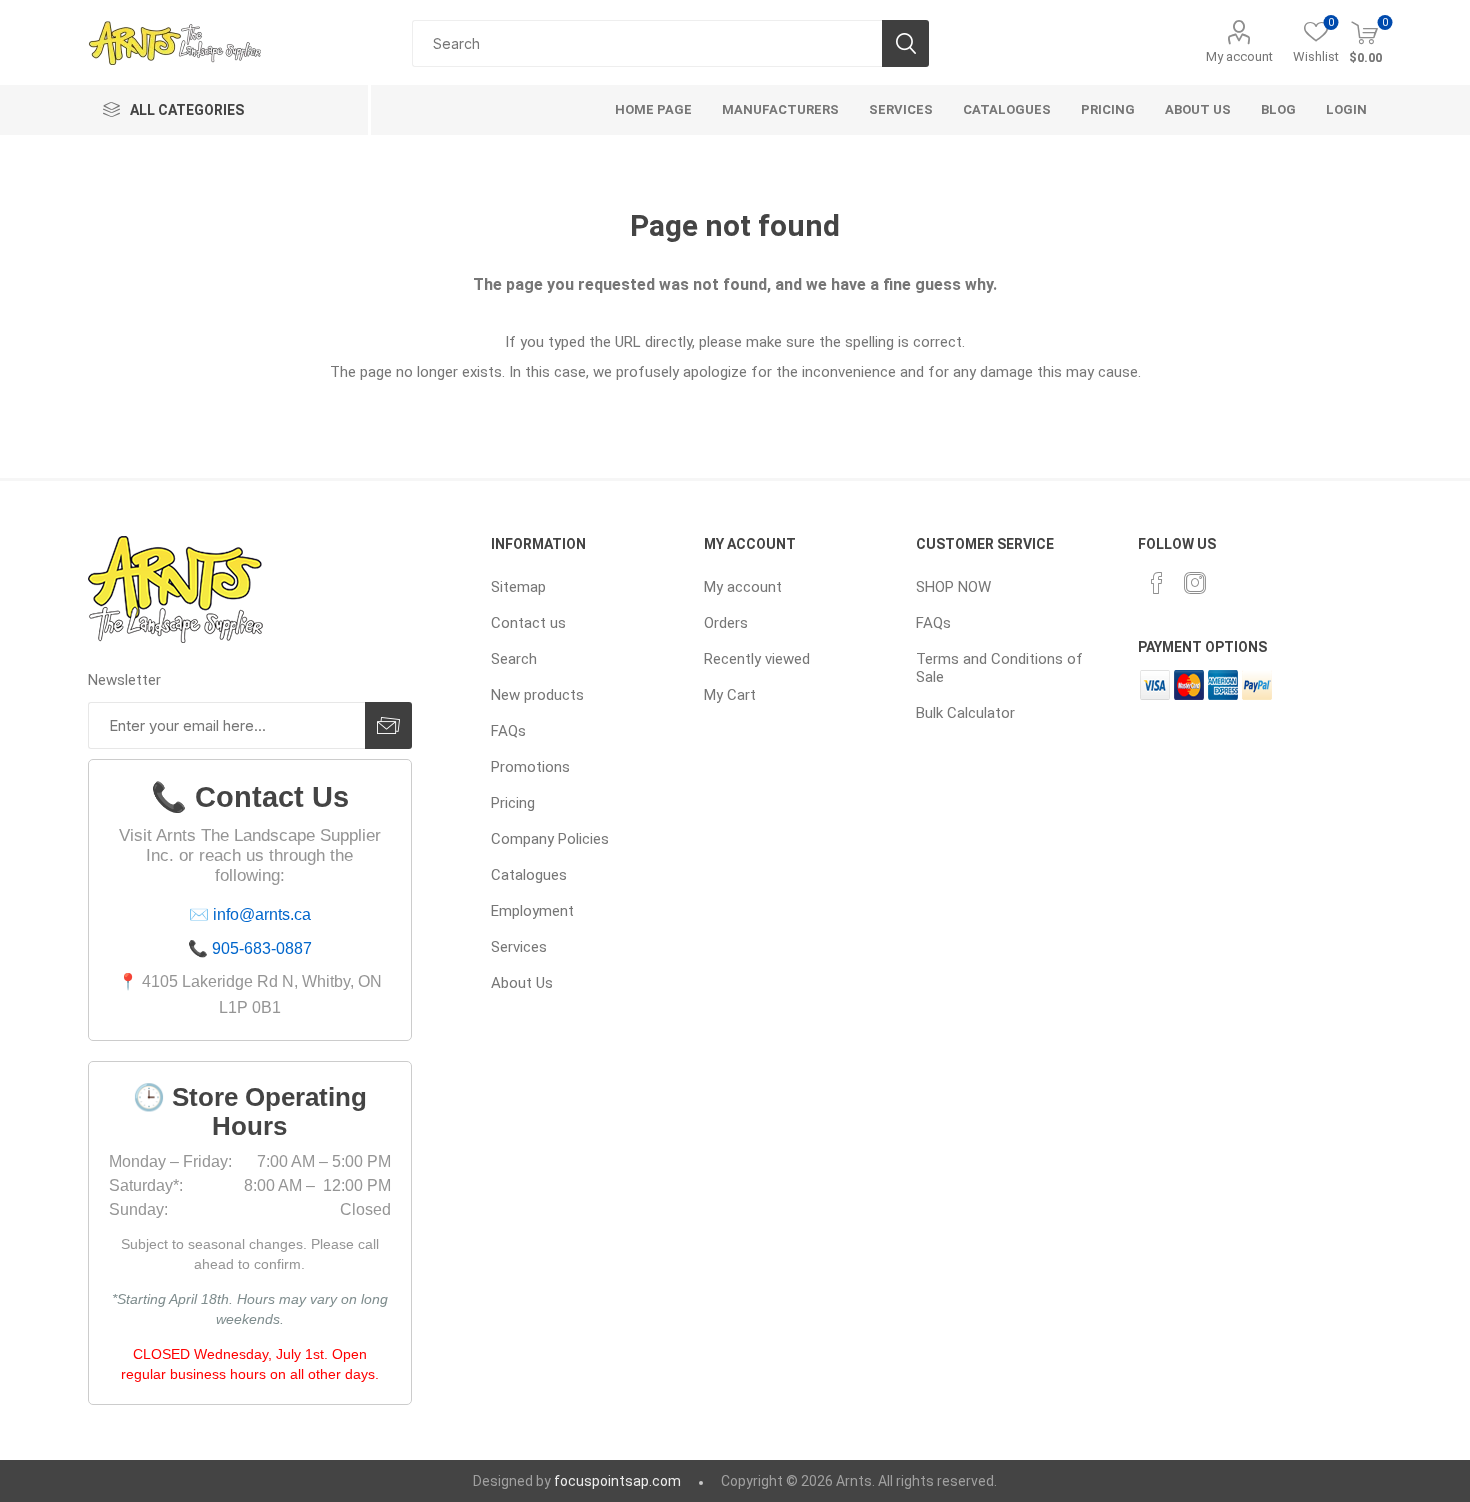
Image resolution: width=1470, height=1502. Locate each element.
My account (1239, 56)
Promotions (530, 767)
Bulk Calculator (965, 713)
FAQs (508, 731)
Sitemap (518, 587)
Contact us (528, 623)
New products (537, 695)
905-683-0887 (262, 948)
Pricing (513, 803)
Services (519, 947)
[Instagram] (1195, 583)
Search (905, 43)
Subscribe (388, 725)
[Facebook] (1157, 583)
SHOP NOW (953, 587)
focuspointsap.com (617, 1481)
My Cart (730, 695)
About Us (522, 983)
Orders (726, 623)
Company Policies (550, 839)
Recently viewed (757, 659)
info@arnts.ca (262, 914)
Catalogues (529, 875)
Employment (532, 911)
